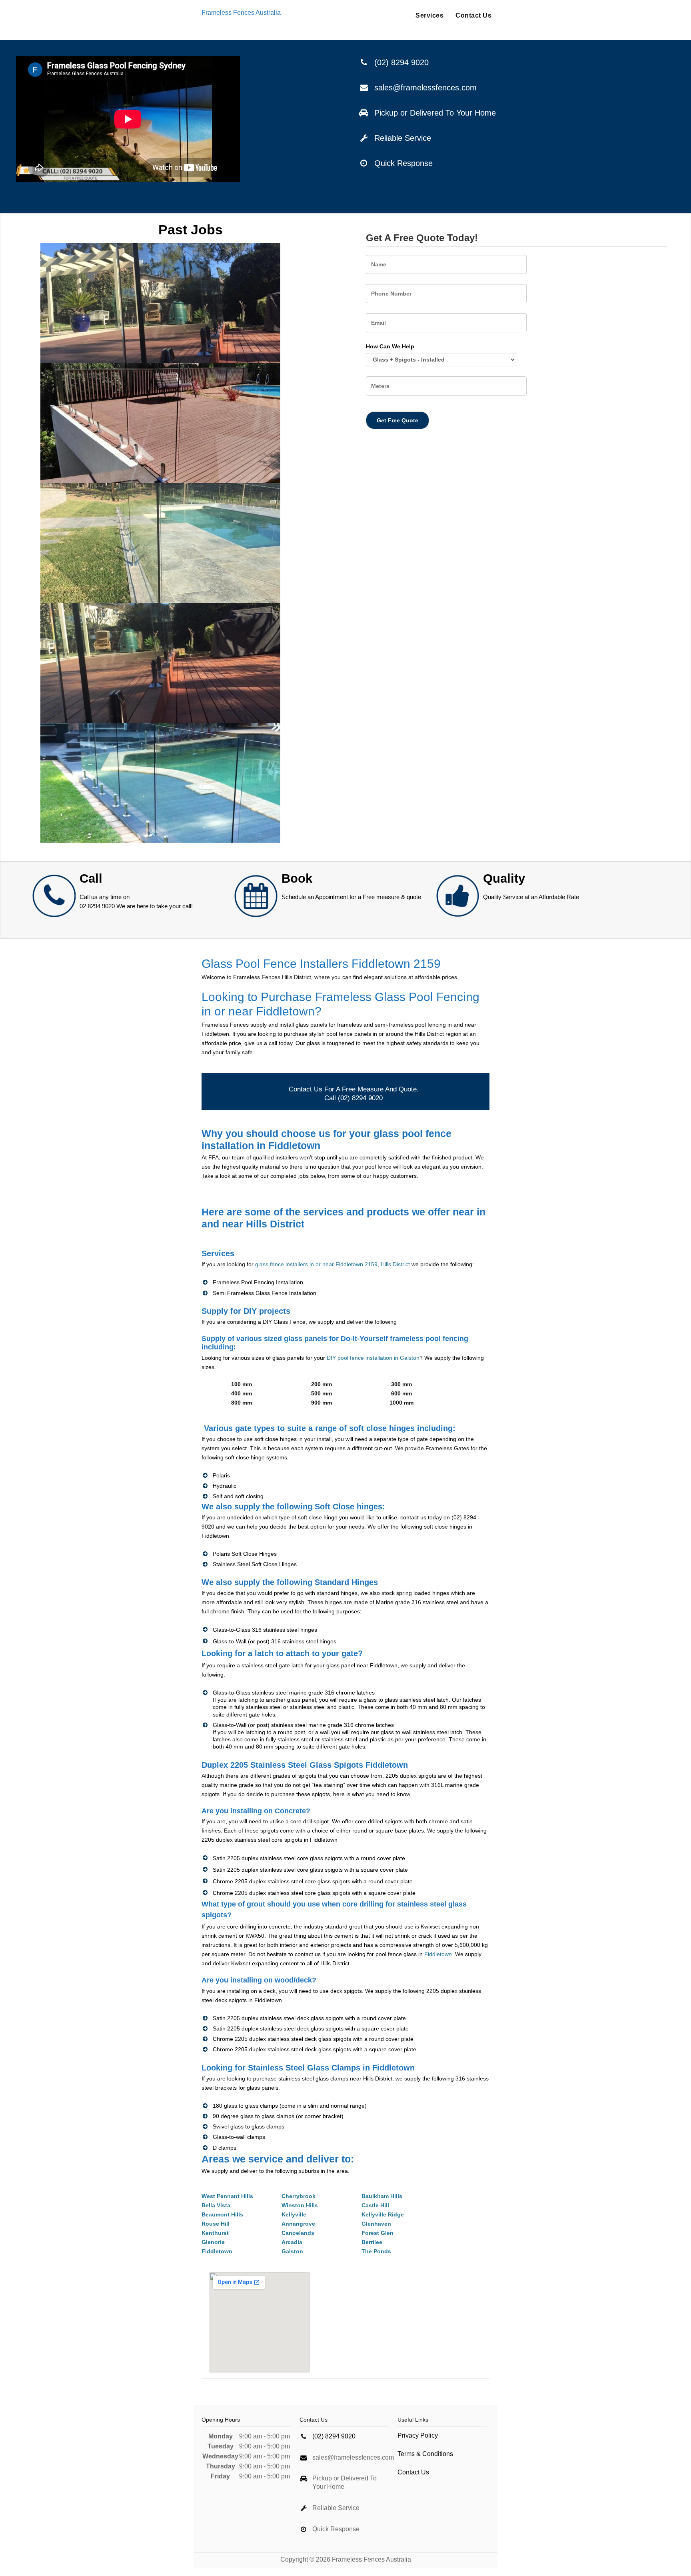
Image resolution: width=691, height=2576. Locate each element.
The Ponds (376, 2251)
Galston (292, 2251)
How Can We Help (390, 346)
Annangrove (298, 2224)
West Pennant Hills (227, 2196)
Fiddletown (438, 1954)
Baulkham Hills (382, 2196)
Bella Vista (216, 2205)
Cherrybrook (299, 2196)
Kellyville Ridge (383, 2214)
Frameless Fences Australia (241, 13)
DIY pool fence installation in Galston (373, 1358)
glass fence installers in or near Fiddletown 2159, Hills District (333, 1264)
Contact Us (473, 15)
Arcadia (292, 2242)
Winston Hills (300, 2205)
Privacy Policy (418, 2435)
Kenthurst (215, 2233)
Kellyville (294, 2214)
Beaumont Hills (222, 2214)
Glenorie (213, 2242)
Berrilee (372, 2242)
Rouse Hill (216, 2224)
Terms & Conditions (425, 2454)
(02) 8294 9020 (401, 62)
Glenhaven (376, 2224)
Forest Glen (377, 2233)
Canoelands (298, 2233)
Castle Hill (375, 2205)
